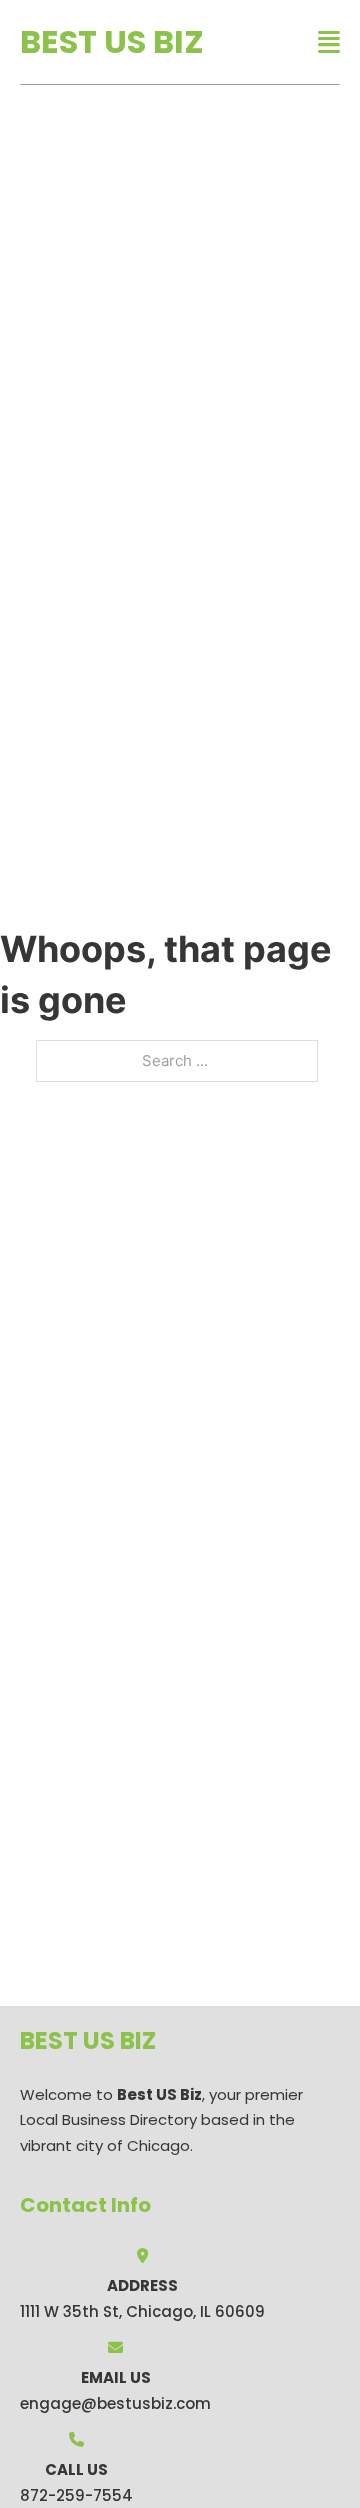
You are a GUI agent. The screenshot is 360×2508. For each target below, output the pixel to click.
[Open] (329, 42)
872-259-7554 (76, 2495)
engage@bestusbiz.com (115, 2403)
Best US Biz (112, 41)
